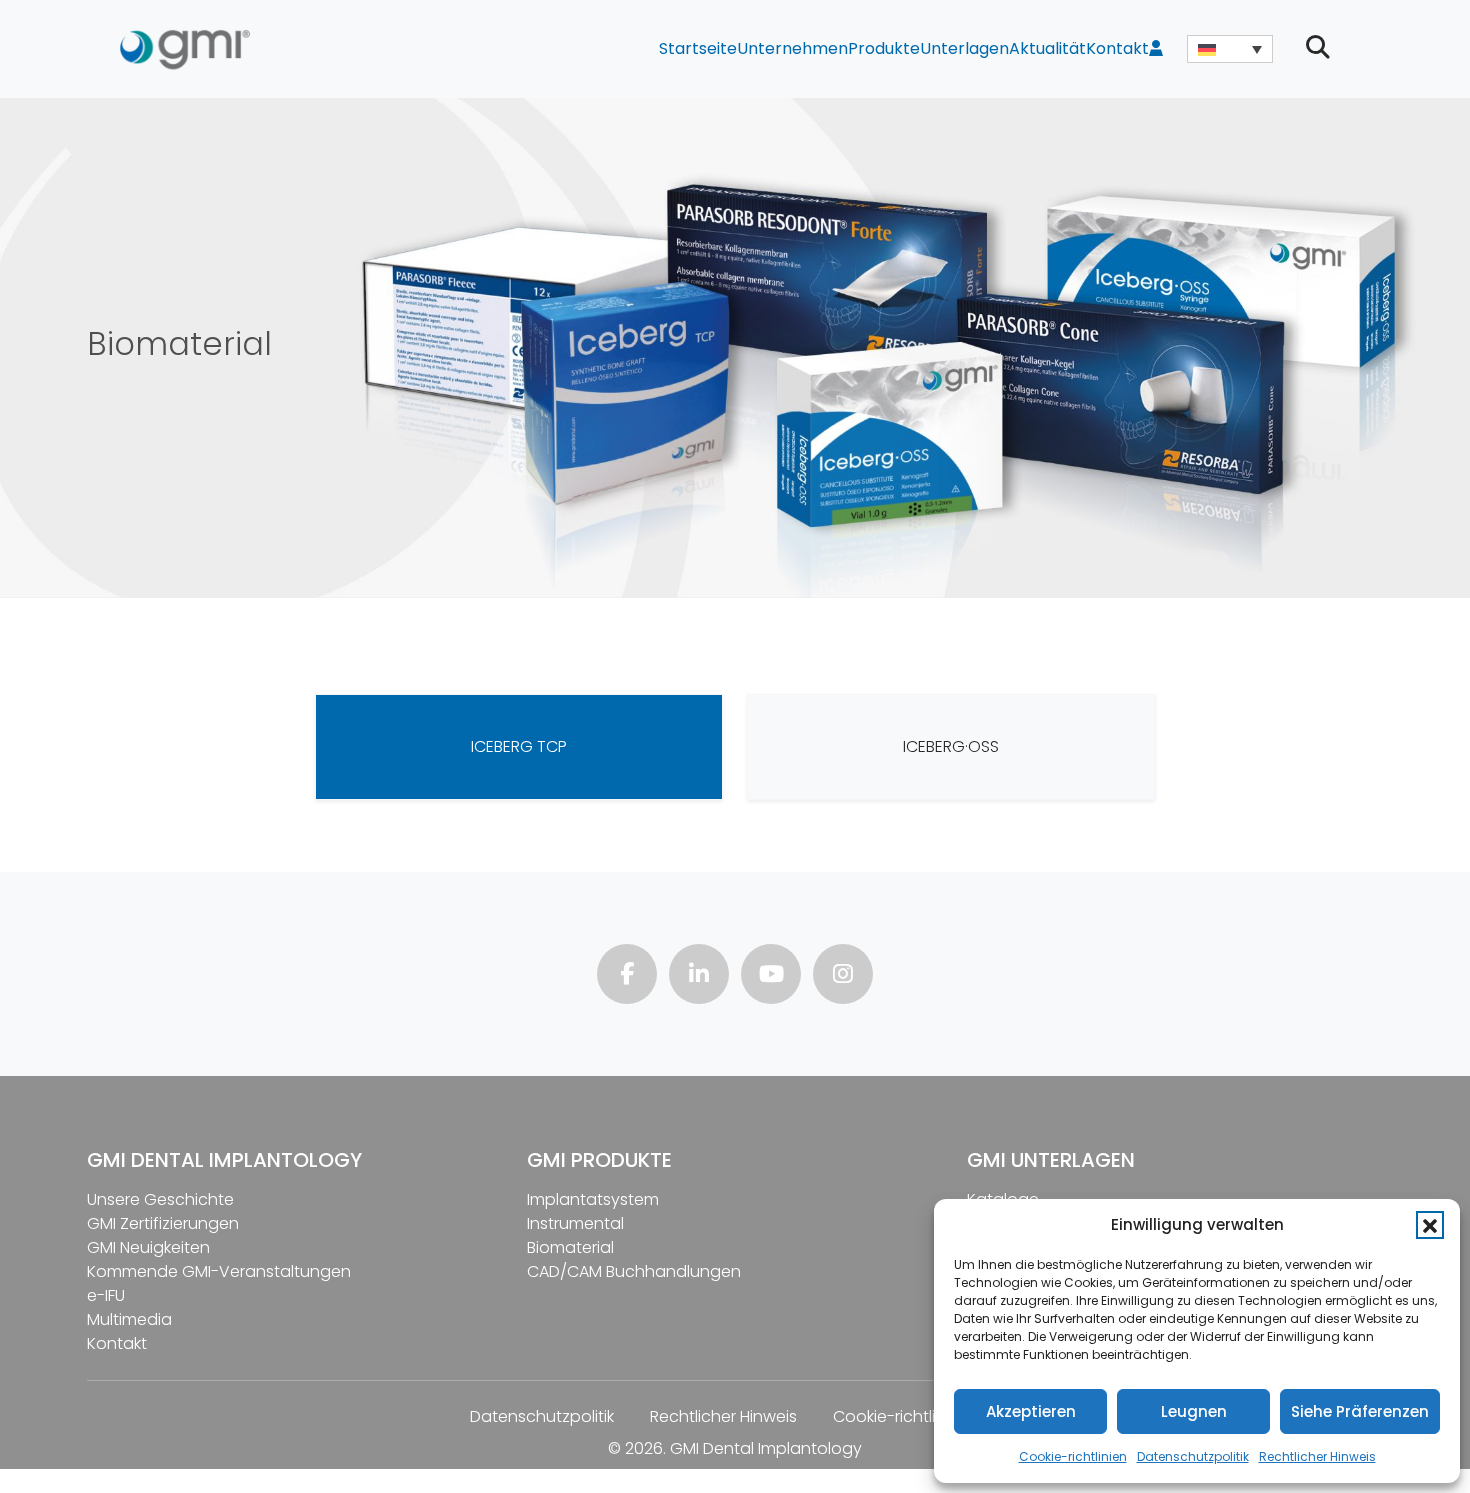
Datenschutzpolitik (1193, 1456)
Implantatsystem (593, 1199)
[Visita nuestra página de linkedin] (699, 976)
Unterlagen (964, 48)
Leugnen (1194, 1411)
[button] (1430, 1225)
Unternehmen (792, 48)
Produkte (884, 48)
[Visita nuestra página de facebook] (627, 976)
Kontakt (1117, 48)
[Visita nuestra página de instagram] (843, 976)
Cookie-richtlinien (1073, 1456)
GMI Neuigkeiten (148, 1247)
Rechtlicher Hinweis (1317, 1456)
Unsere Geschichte (160, 1199)
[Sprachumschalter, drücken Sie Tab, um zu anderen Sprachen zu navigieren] (1230, 49)
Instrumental (575, 1223)
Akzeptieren (1031, 1411)
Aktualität (1047, 48)
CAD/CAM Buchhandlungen (634, 1271)
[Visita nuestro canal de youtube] (771, 976)
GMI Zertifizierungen (163, 1223)
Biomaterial (570, 1247)
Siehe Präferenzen (1360, 1411)
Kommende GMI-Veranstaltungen (219, 1271)
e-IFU (106, 1295)
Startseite (698, 48)
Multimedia (129, 1319)
